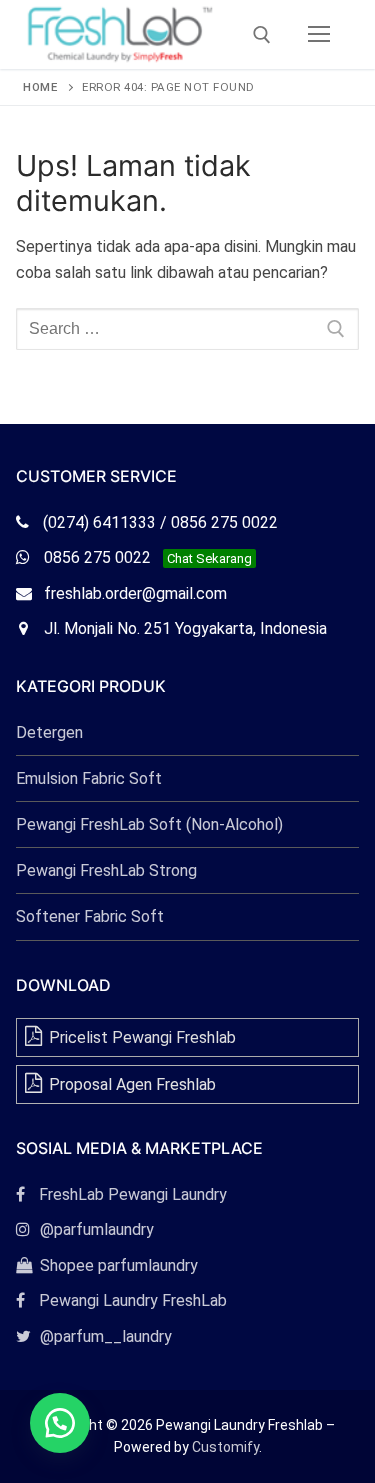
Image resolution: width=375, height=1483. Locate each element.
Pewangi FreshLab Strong (106, 870)
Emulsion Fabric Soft (89, 778)
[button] (60, 1423)
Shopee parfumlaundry (107, 1265)
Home (40, 87)
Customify (225, 1447)
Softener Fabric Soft (90, 916)
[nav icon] (319, 35)
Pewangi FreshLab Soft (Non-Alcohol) (149, 824)
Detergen (49, 732)
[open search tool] (262, 35)
